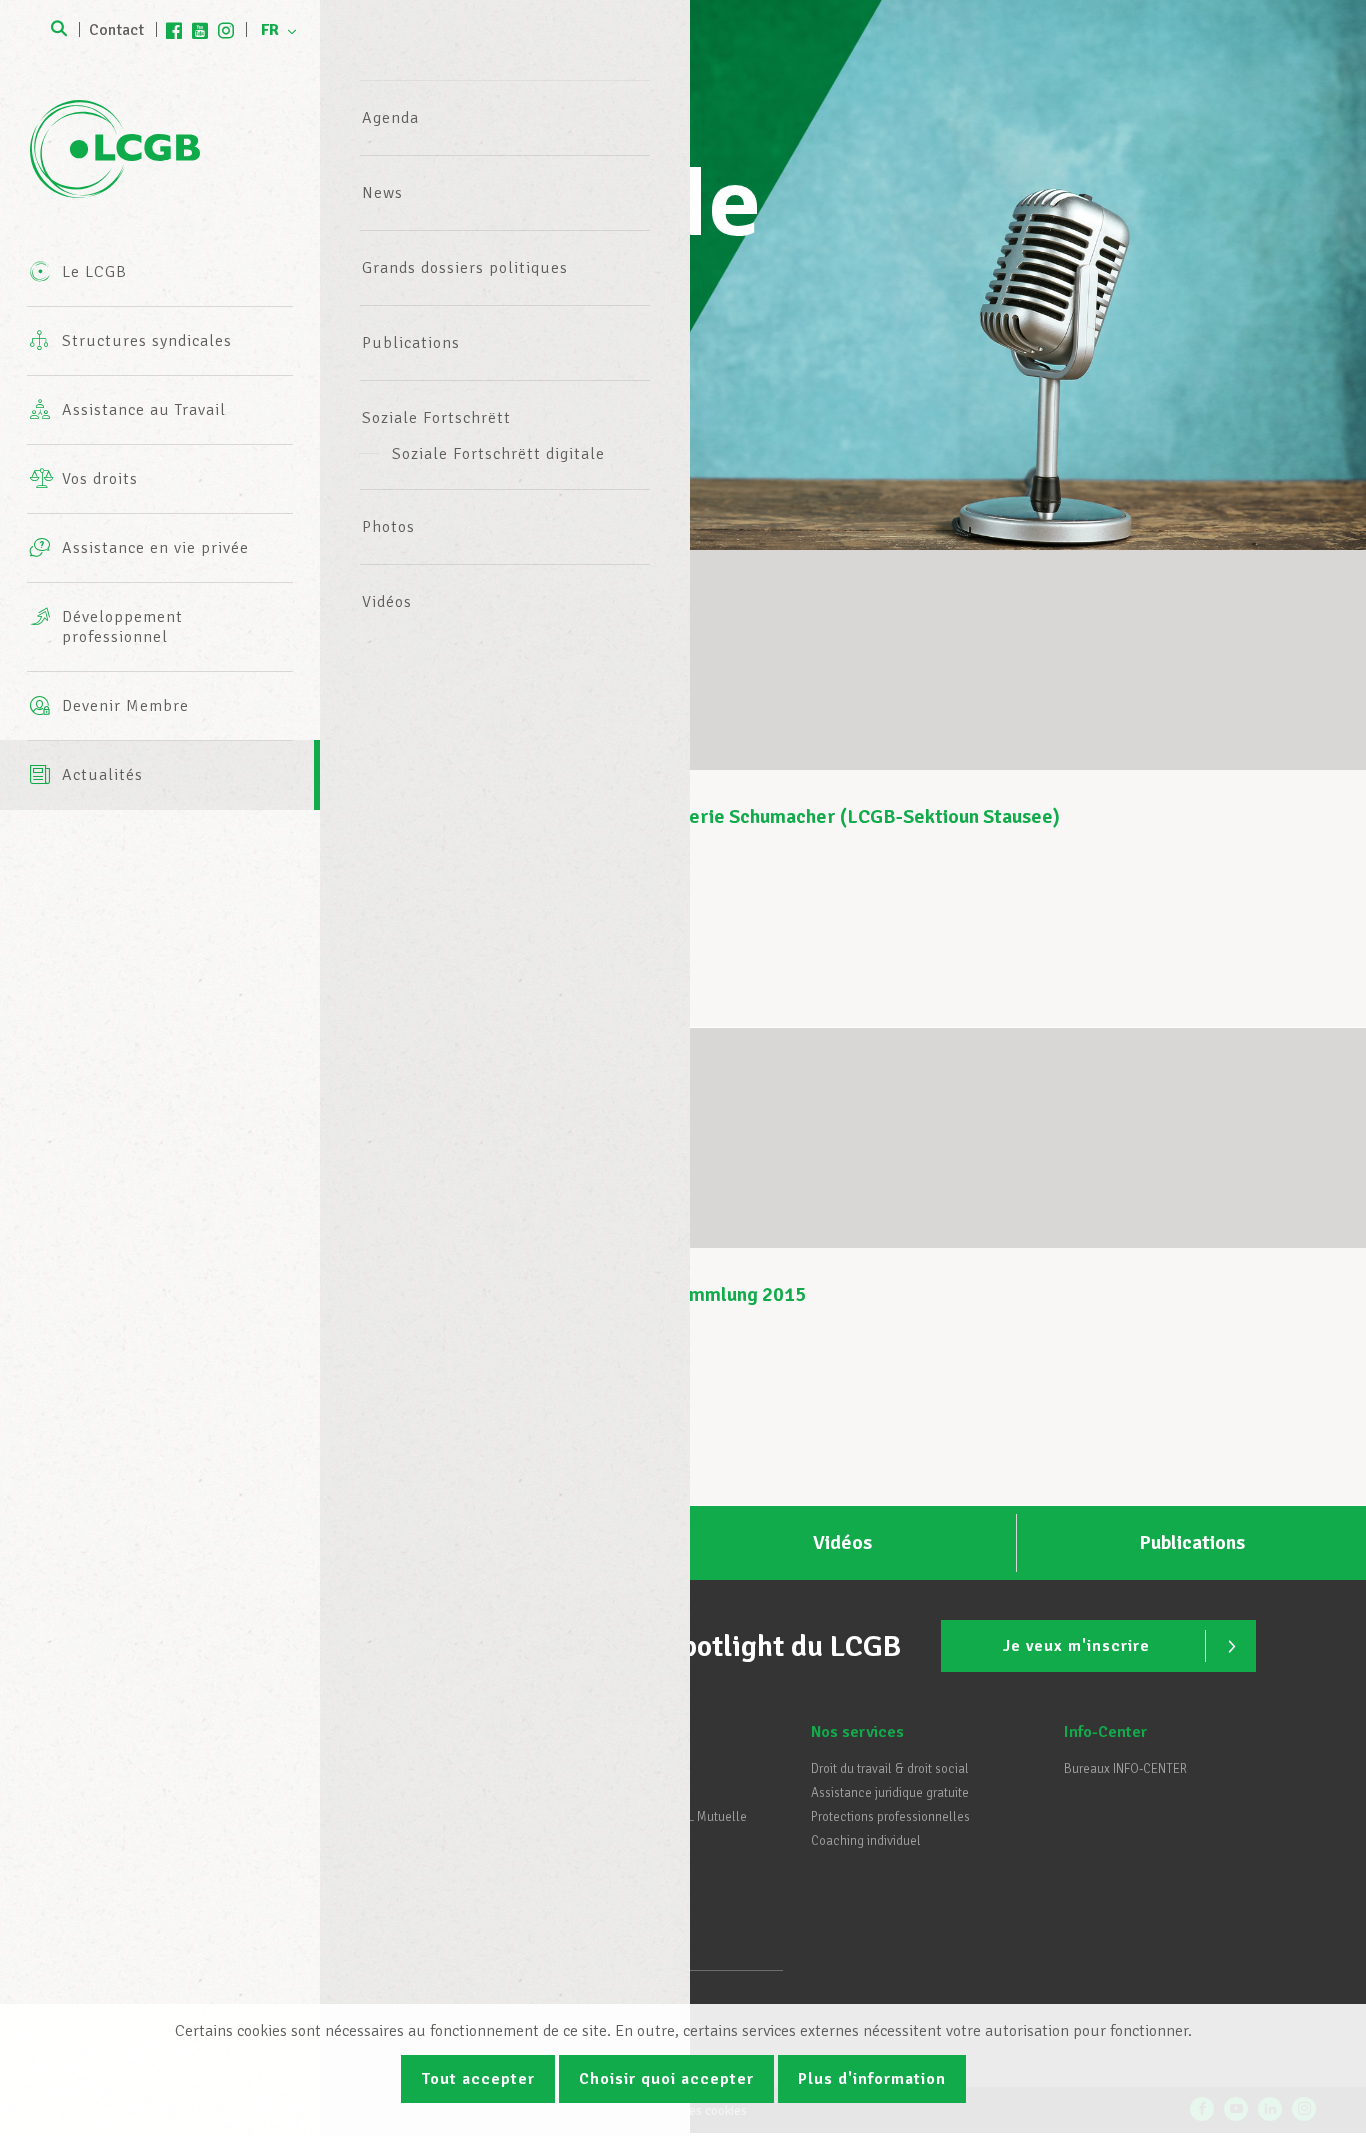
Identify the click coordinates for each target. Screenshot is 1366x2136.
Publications (411, 343)
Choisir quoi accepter (666, 2079)
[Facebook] (174, 30)
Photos (388, 527)
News (382, 193)
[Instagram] (226, 30)
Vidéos (387, 602)
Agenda (390, 118)
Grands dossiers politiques (465, 268)
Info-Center (1105, 1732)
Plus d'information (872, 2079)
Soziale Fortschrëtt (436, 418)
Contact (116, 30)
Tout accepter (478, 2079)
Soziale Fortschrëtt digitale (498, 454)
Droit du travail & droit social (890, 1769)
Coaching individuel (866, 1841)
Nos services (857, 1732)
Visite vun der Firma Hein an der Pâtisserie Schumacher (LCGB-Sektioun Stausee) (708, 816)
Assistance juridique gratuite (890, 1793)
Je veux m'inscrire (1076, 1646)
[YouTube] (200, 30)
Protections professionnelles (890, 1817)
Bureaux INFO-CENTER (1125, 1769)
